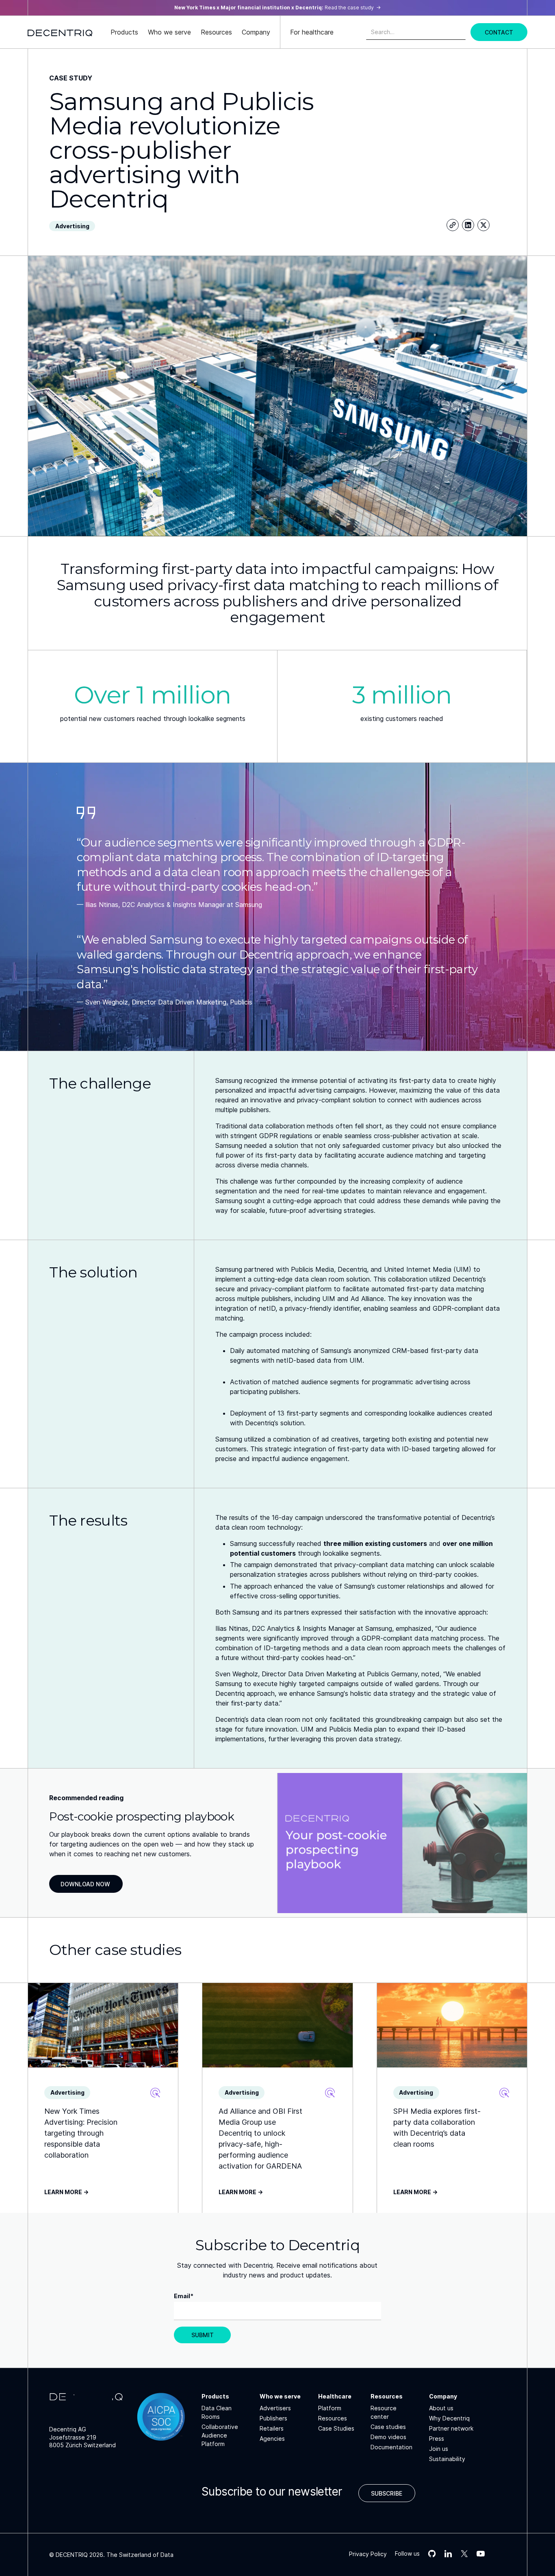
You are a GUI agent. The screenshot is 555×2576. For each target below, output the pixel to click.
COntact (499, 32)
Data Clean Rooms (217, 2412)
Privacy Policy (368, 2554)
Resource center (384, 2412)
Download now (85, 1884)
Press (437, 2439)
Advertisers (275, 2408)
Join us (439, 2449)
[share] (453, 225)
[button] (124, 32)
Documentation (391, 2447)
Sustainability (447, 2459)
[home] (60, 32)
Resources (333, 2418)
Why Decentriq (449, 2418)
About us (441, 2408)
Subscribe (387, 2493)
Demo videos (388, 2437)
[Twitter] (483, 225)
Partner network (451, 2428)
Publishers (273, 2418)
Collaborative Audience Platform (220, 2435)
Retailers (272, 2428)
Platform (330, 2408)
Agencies (272, 2439)
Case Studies (336, 2428)
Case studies (388, 2427)
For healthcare (312, 32)
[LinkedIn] (468, 225)
